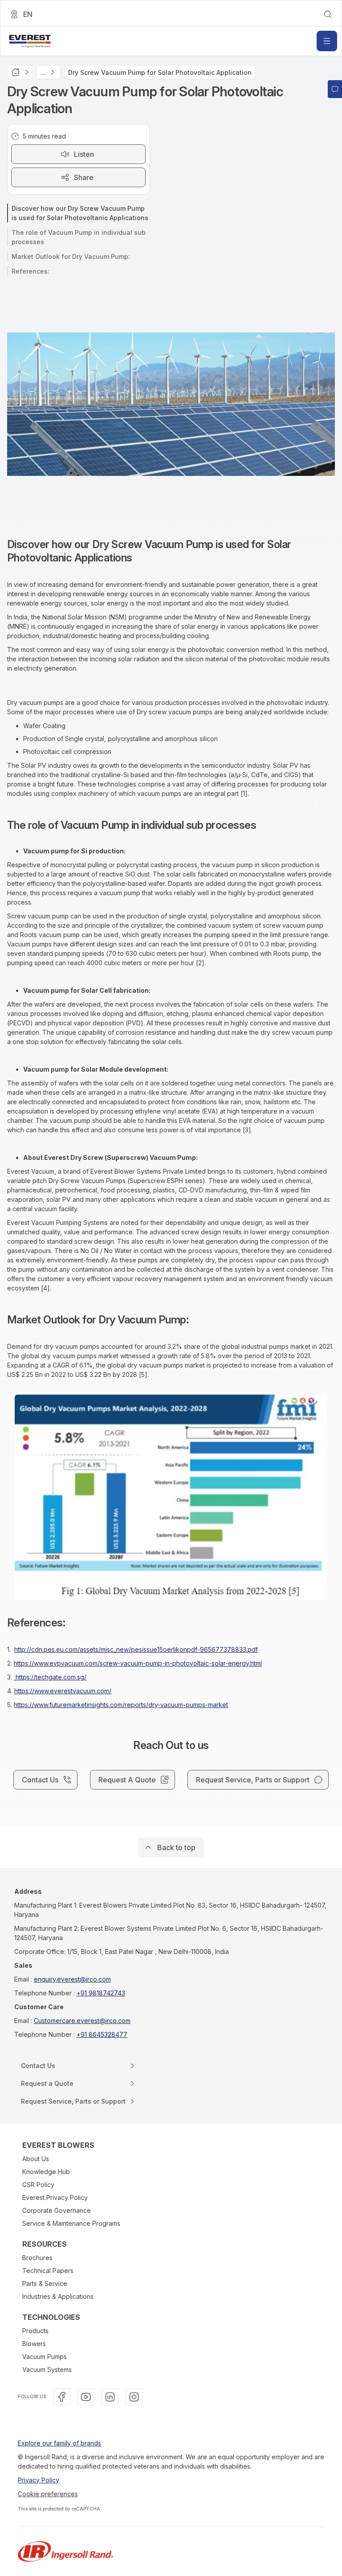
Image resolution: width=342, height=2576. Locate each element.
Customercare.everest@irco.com (82, 2021)
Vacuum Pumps (45, 2357)
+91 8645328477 (102, 2034)
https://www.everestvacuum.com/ (63, 1691)
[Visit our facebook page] (62, 2397)
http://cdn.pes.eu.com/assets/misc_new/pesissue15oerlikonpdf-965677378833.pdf (136, 1649)
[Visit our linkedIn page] (110, 2397)
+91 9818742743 (101, 1993)
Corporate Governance (57, 2210)
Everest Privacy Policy (55, 2197)
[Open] (327, 41)
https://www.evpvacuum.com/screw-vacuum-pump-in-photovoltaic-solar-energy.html (138, 1663)
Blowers (34, 2344)
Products (35, 2331)
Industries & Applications (58, 2296)
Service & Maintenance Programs (71, 2223)
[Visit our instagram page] (134, 2397)
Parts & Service (45, 2283)
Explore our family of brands (59, 2443)
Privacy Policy (39, 2480)
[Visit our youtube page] (86, 2397)
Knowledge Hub (46, 2172)
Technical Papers (48, 2271)
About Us (36, 2159)
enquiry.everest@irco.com (72, 1979)
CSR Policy (38, 2185)
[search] (328, 14)
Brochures (37, 2258)
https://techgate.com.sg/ (50, 1677)
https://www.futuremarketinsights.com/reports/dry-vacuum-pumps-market (121, 1705)
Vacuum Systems (47, 2369)
